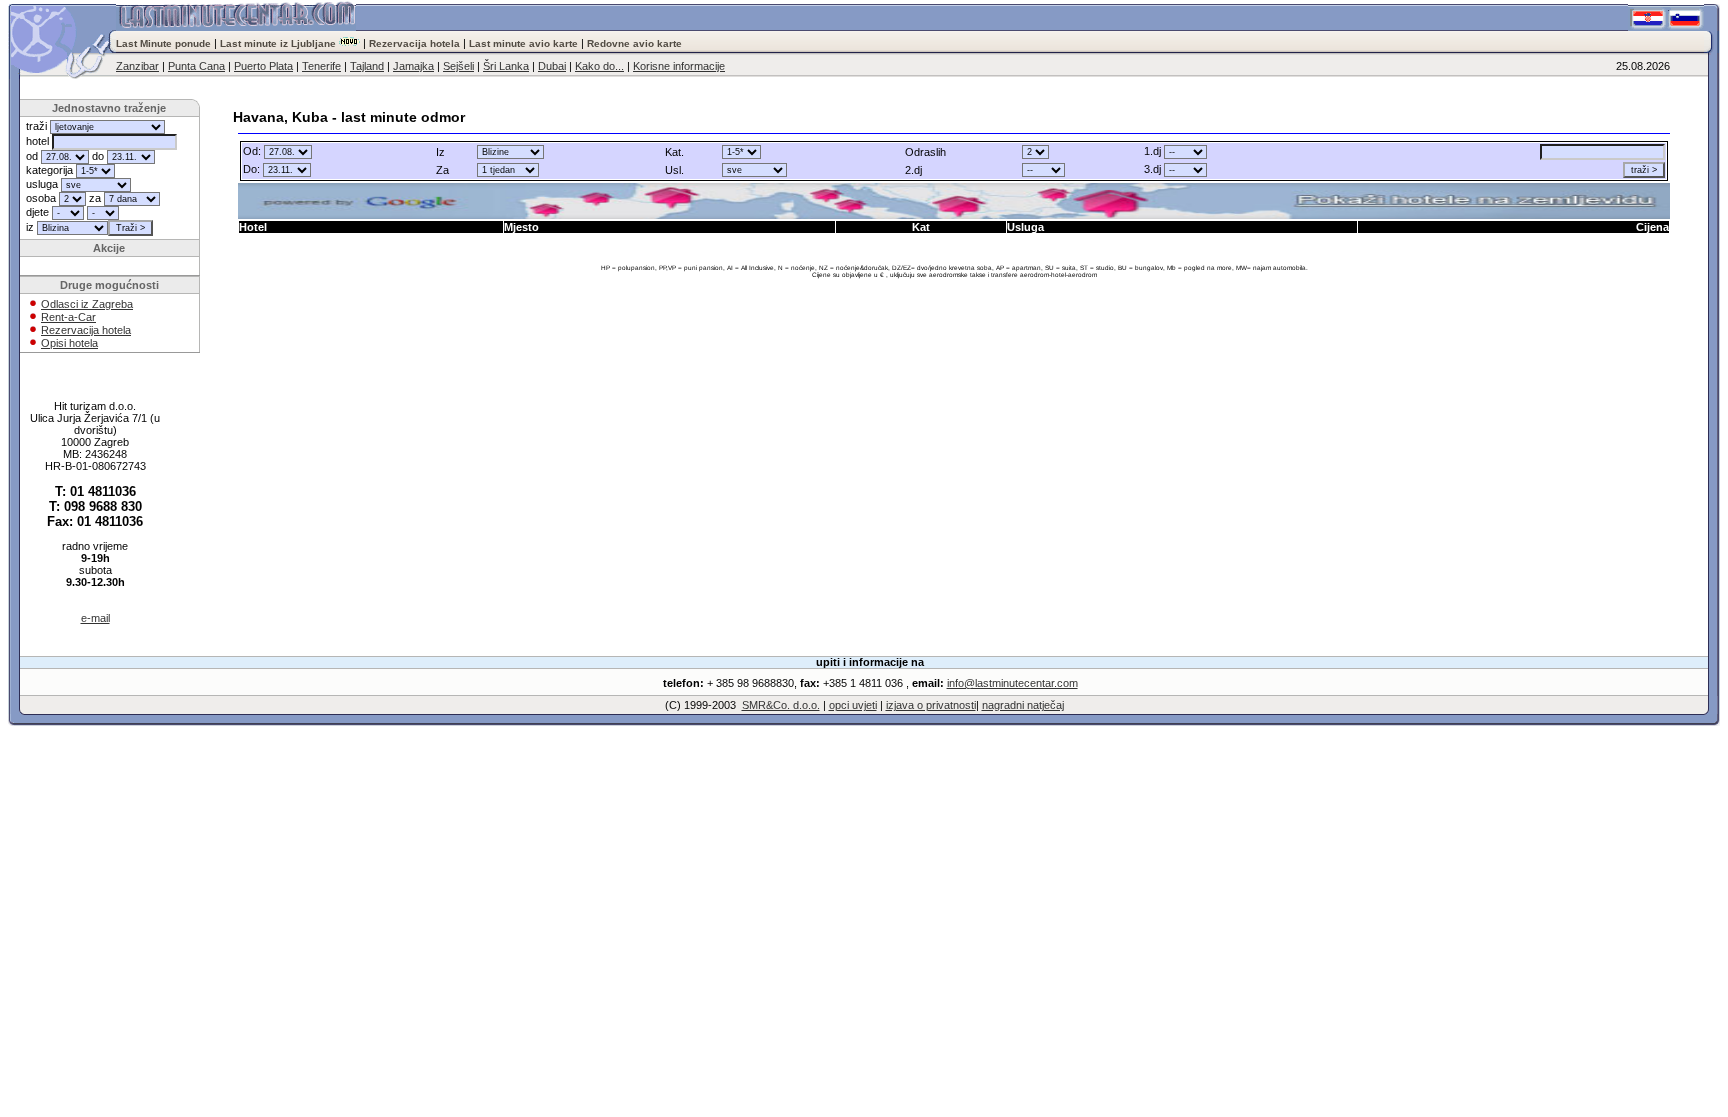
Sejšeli (458, 66)
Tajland (367, 66)
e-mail (95, 618)
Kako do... (599, 66)
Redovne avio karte (634, 43)
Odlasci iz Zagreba (87, 304)
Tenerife (321, 66)
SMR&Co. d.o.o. (781, 705)
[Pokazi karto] (954, 201)
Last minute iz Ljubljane (278, 43)
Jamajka (413, 66)
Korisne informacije (679, 66)
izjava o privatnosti (931, 705)
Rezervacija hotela (414, 43)
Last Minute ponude (165, 43)
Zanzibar (137, 66)
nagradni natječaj (1023, 705)
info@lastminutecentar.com (1012, 683)
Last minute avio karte (523, 43)
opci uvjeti (853, 705)
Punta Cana (196, 66)
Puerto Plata (263, 66)
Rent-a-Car (68, 317)
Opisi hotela (69, 343)
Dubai (552, 66)
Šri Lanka (506, 66)
